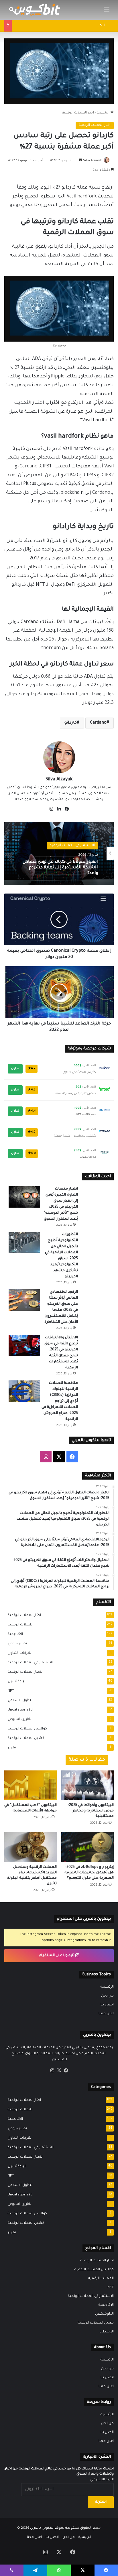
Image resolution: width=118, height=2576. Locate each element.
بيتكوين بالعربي (42, 2528)
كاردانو (71, 723)
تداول (15, 1069)
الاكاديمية (14, 1634)
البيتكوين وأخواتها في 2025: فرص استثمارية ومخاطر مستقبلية (91, 1811)
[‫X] (59, 2070)
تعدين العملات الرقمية (24, 1738)
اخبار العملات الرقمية (78, 113)
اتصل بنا (107, 2005)
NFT (9, 1691)
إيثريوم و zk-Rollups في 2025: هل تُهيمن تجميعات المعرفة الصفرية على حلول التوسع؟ (89, 1873)
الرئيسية (104, 113)
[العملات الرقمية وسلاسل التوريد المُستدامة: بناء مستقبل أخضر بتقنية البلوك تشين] (31, 1847)
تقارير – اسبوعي (18, 1719)
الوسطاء (107, 2332)
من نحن (107, 1996)
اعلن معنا (106, 2014)
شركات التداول (18, 1653)
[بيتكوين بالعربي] (37, 10)
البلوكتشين (15, 1682)
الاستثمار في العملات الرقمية (29, 1663)
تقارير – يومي (16, 1644)
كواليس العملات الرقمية (26, 1729)
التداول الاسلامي (19, 1701)
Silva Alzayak (93, 161)
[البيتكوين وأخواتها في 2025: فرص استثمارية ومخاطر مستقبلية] (87, 1785)
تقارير (10, 1748)
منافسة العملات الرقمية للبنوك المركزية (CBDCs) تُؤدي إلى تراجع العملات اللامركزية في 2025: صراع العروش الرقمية (60, 1401)
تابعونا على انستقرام (57, 1956)
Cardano (98, 723)
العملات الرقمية (19, 1625)
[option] (59, 853)
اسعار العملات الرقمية (24, 1672)
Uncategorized (18, 1710)
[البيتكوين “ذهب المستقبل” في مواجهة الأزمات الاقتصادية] (31, 1785)
